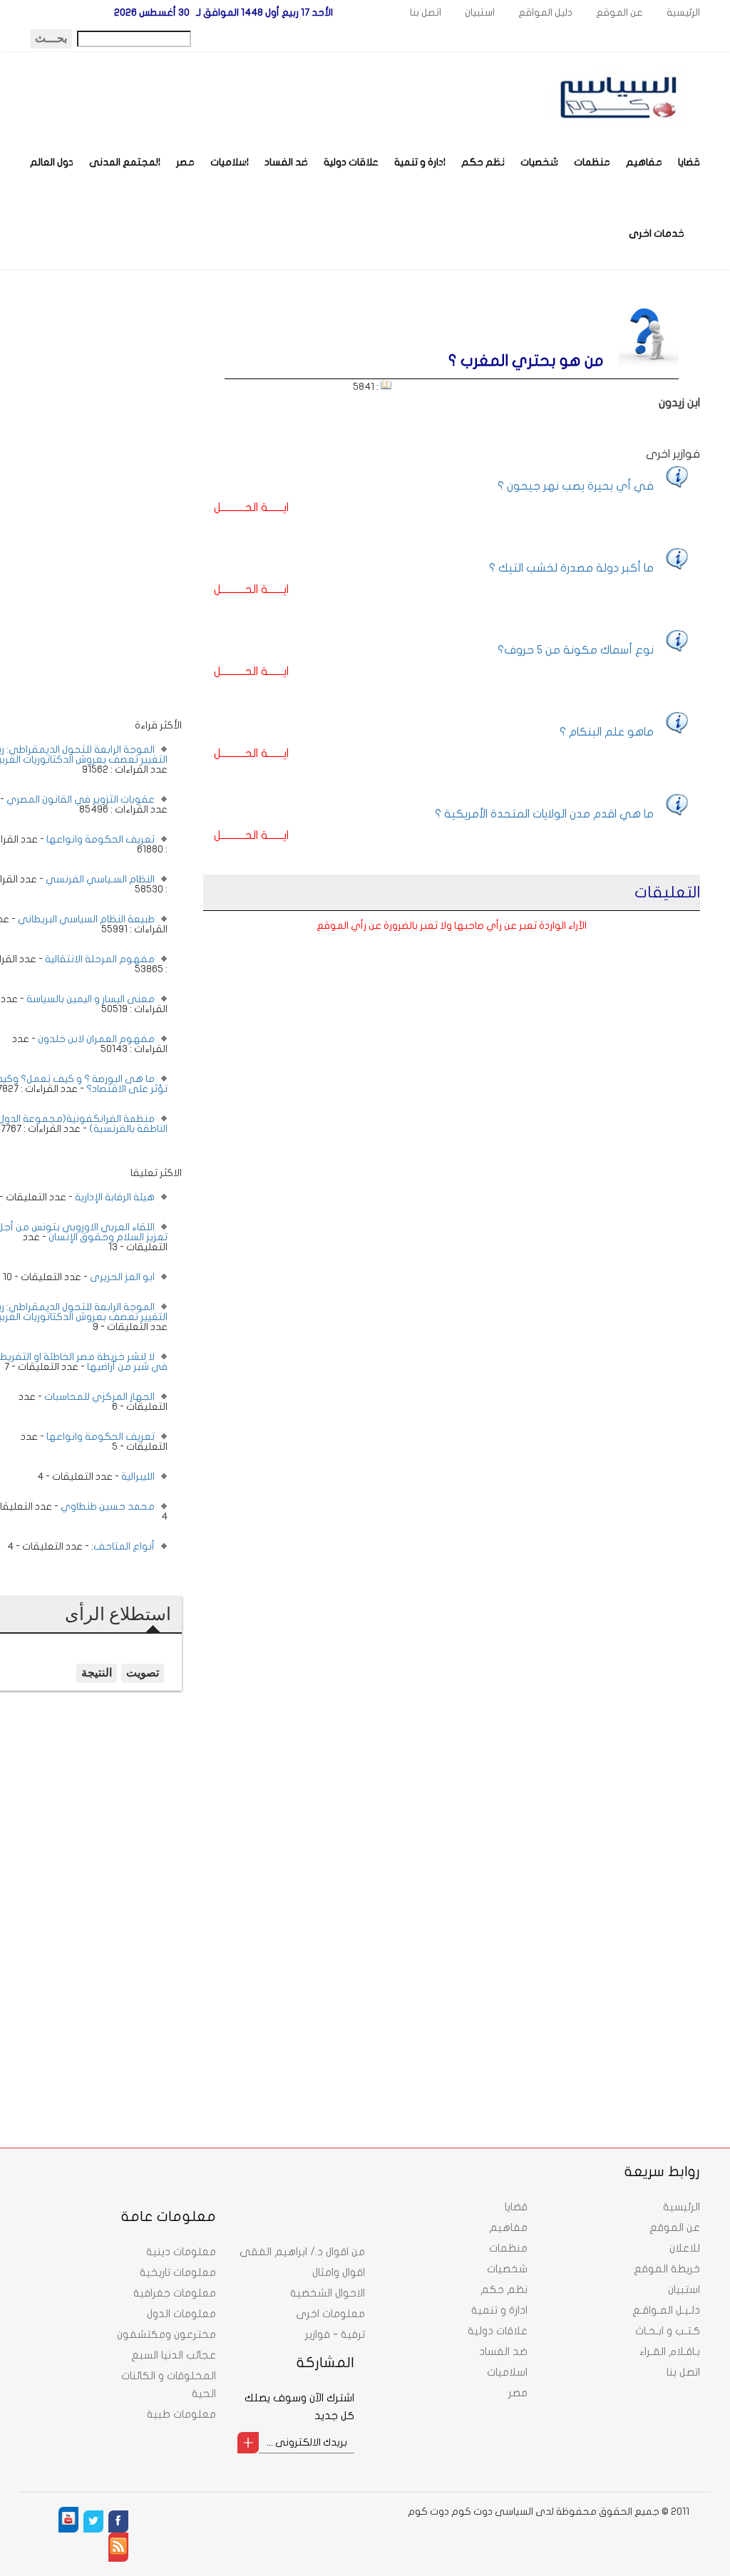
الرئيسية (683, 12)
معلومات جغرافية (175, 2293)
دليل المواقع (545, 12)
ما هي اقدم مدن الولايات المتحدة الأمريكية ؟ (544, 814)
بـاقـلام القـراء (670, 2351)
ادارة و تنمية (420, 162)
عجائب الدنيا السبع (174, 2355)
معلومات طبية (181, 2414)
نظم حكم (483, 162)
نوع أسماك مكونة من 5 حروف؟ (576, 650)
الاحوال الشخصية (328, 2293)
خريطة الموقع (667, 2269)
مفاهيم (644, 162)
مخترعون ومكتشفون (166, 2334)
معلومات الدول (181, 2314)
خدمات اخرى (657, 233)
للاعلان (685, 2248)
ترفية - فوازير (335, 2334)
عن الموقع (620, 12)
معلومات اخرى (330, 2314)
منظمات (592, 162)
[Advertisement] (91, 505)
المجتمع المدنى (125, 162)
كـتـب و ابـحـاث (668, 2331)
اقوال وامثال (339, 2272)
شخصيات (539, 162)
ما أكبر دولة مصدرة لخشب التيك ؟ (571, 568)
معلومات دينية (181, 2252)
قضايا (689, 162)
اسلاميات (230, 162)
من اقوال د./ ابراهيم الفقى (302, 2252)
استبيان (480, 12)
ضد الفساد (286, 162)
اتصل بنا (426, 12)
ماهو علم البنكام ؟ (607, 732)
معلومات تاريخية (178, 2272)
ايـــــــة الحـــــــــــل (251, 508)
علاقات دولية (351, 162)
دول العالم (52, 162)
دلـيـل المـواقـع (666, 2310)
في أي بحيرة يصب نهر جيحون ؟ (576, 486)
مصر (185, 162)
